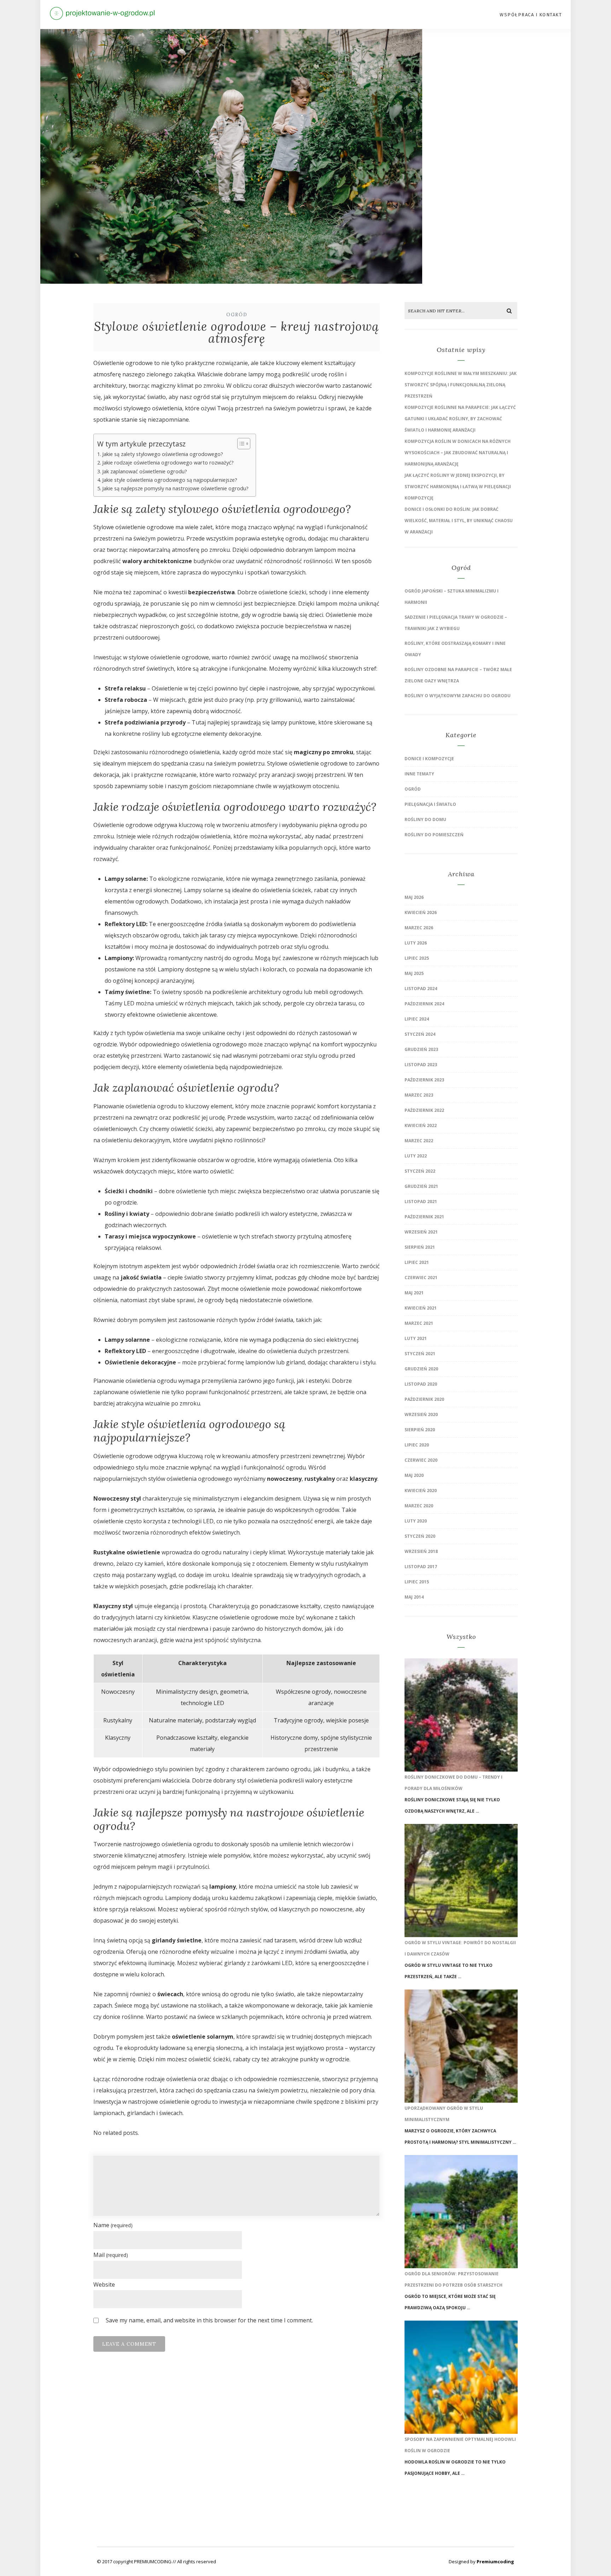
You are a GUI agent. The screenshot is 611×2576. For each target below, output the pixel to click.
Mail (111, 2255)
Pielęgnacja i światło (430, 804)
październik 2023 (424, 1080)
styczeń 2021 (420, 1354)
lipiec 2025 (417, 958)
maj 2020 (414, 1475)
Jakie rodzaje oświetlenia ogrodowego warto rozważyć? (168, 463)
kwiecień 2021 (421, 1308)
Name (113, 2225)
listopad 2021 (421, 1202)
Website (104, 2285)
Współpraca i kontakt (531, 15)
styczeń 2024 (420, 1034)
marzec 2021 (419, 1323)
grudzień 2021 (421, 1186)
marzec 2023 (419, 1095)
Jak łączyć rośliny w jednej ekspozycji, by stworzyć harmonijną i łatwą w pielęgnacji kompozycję (458, 487)
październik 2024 (424, 1004)
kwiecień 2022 (421, 1125)
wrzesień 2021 (421, 1232)
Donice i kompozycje (429, 759)
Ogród (237, 315)
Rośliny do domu (425, 819)
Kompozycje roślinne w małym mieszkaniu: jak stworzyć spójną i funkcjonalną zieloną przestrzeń (461, 385)
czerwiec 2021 (421, 1278)
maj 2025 (414, 973)
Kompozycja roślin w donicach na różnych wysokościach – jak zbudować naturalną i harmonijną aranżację (458, 453)
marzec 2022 (419, 1141)
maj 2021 (414, 1293)
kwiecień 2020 (421, 1491)
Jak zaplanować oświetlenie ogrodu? (145, 471)
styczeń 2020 (420, 1536)
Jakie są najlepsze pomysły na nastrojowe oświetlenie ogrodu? (175, 488)
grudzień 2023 (421, 1049)
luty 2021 (416, 1338)
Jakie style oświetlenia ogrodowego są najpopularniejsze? (170, 480)
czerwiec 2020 (421, 1460)
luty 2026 (416, 943)
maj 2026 (414, 897)
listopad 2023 (421, 1065)
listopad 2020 (421, 1384)
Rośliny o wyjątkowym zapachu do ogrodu (458, 696)
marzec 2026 (419, 928)
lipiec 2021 (417, 1262)
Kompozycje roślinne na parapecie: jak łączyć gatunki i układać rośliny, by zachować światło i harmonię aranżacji (460, 419)
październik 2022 (424, 1110)
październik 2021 (424, 1217)
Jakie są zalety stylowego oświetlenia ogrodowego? (163, 454)
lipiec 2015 (417, 1582)
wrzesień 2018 (421, 1551)
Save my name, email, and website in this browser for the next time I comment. (209, 2320)
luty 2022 (416, 1156)
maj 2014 (414, 1597)
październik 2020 (424, 1399)
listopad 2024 (421, 989)
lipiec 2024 (417, 1019)
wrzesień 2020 (421, 1414)
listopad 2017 (421, 1567)
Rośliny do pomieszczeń (434, 835)
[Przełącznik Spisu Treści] (240, 444)
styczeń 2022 (420, 1171)
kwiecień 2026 (421, 912)
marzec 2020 (419, 1506)
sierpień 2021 (420, 1247)
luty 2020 (416, 1521)
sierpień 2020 (420, 1430)
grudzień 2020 (421, 1369)
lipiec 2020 (417, 1445)
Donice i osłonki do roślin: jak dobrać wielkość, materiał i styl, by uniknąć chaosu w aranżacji (459, 521)
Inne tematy (419, 774)
